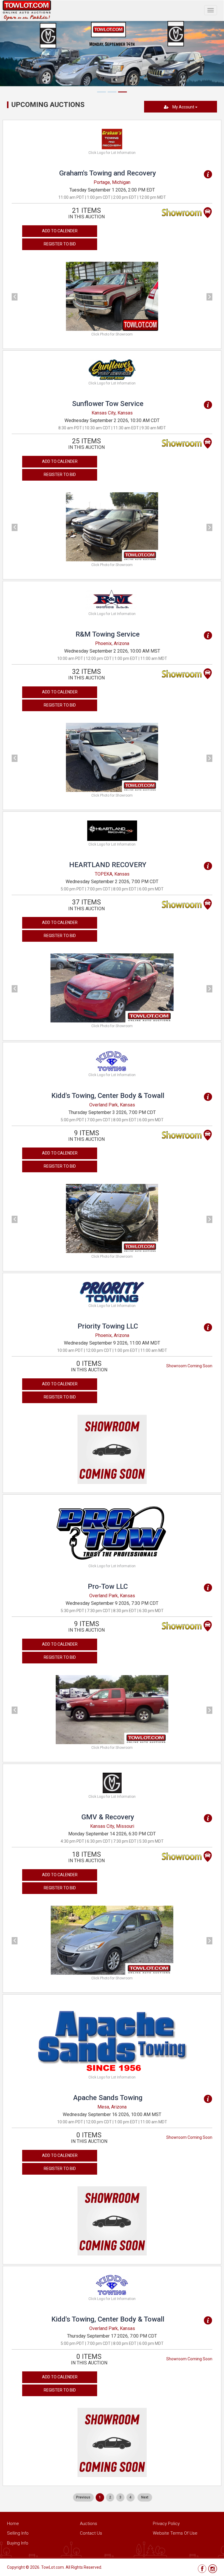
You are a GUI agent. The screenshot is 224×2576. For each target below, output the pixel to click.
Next (145, 2497)
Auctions (89, 2524)
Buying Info (18, 2543)
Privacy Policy (166, 2524)
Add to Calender (60, 231)
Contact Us (91, 2533)
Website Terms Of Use (175, 2533)
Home (13, 2524)
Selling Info (18, 2533)
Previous (83, 2497)
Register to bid (60, 244)
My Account (183, 107)
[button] (27, 296)
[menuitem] (83, 2497)
